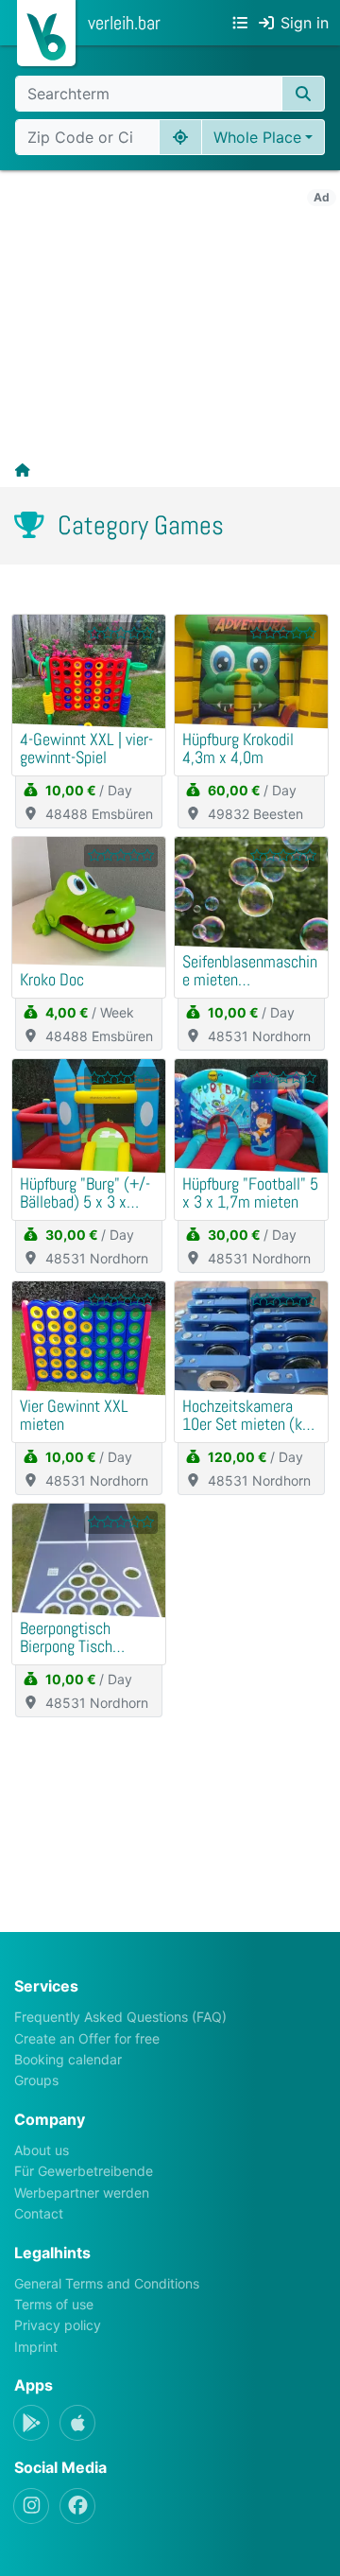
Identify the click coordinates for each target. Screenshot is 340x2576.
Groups (36, 2080)
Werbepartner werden (82, 2193)
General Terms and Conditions (107, 2283)
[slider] (121, 633)
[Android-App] (31, 2423)
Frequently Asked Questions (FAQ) (120, 2017)
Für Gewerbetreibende (84, 2171)
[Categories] (240, 23)
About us (42, 2150)
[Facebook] (77, 2506)
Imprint (36, 2347)
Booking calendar (68, 2059)
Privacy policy (58, 2325)
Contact (39, 2213)
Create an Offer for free (87, 2038)
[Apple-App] (77, 2423)
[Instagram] (31, 2506)
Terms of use (54, 2304)
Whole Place (257, 137)
